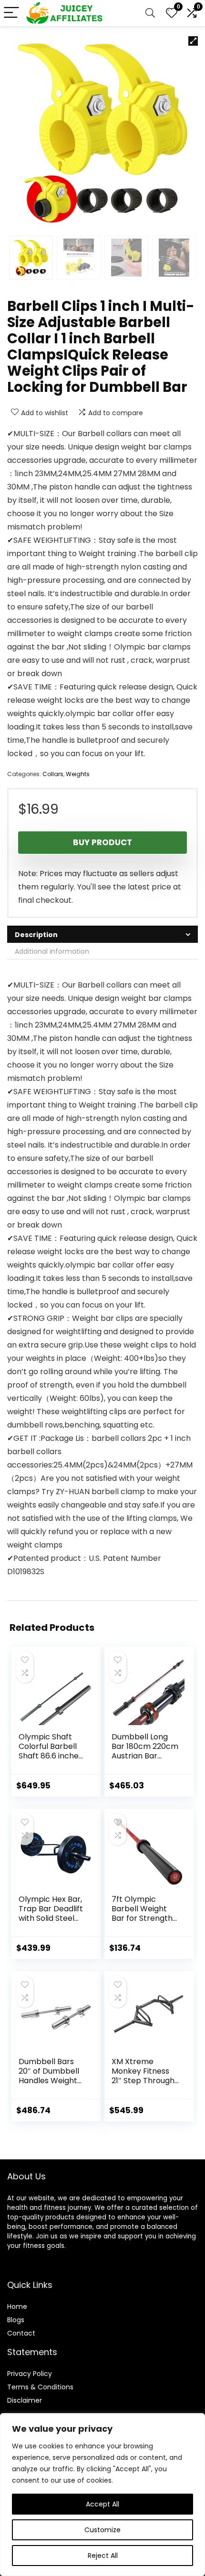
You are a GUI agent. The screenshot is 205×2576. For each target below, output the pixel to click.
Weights (78, 774)
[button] (193, 41)
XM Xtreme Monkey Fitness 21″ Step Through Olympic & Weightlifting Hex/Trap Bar (143, 2085)
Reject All (103, 2556)
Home (17, 2306)
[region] (102, 2495)
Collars (53, 774)
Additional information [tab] (52, 951)
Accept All (102, 2504)
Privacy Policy (30, 2374)
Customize (102, 2530)
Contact (21, 2333)
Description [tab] (36, 935)
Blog (14, 2320)
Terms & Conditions (40, 2387)
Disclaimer (25, 2400)
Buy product (102, 842)
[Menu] (11, 13)
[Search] (150, 13)
